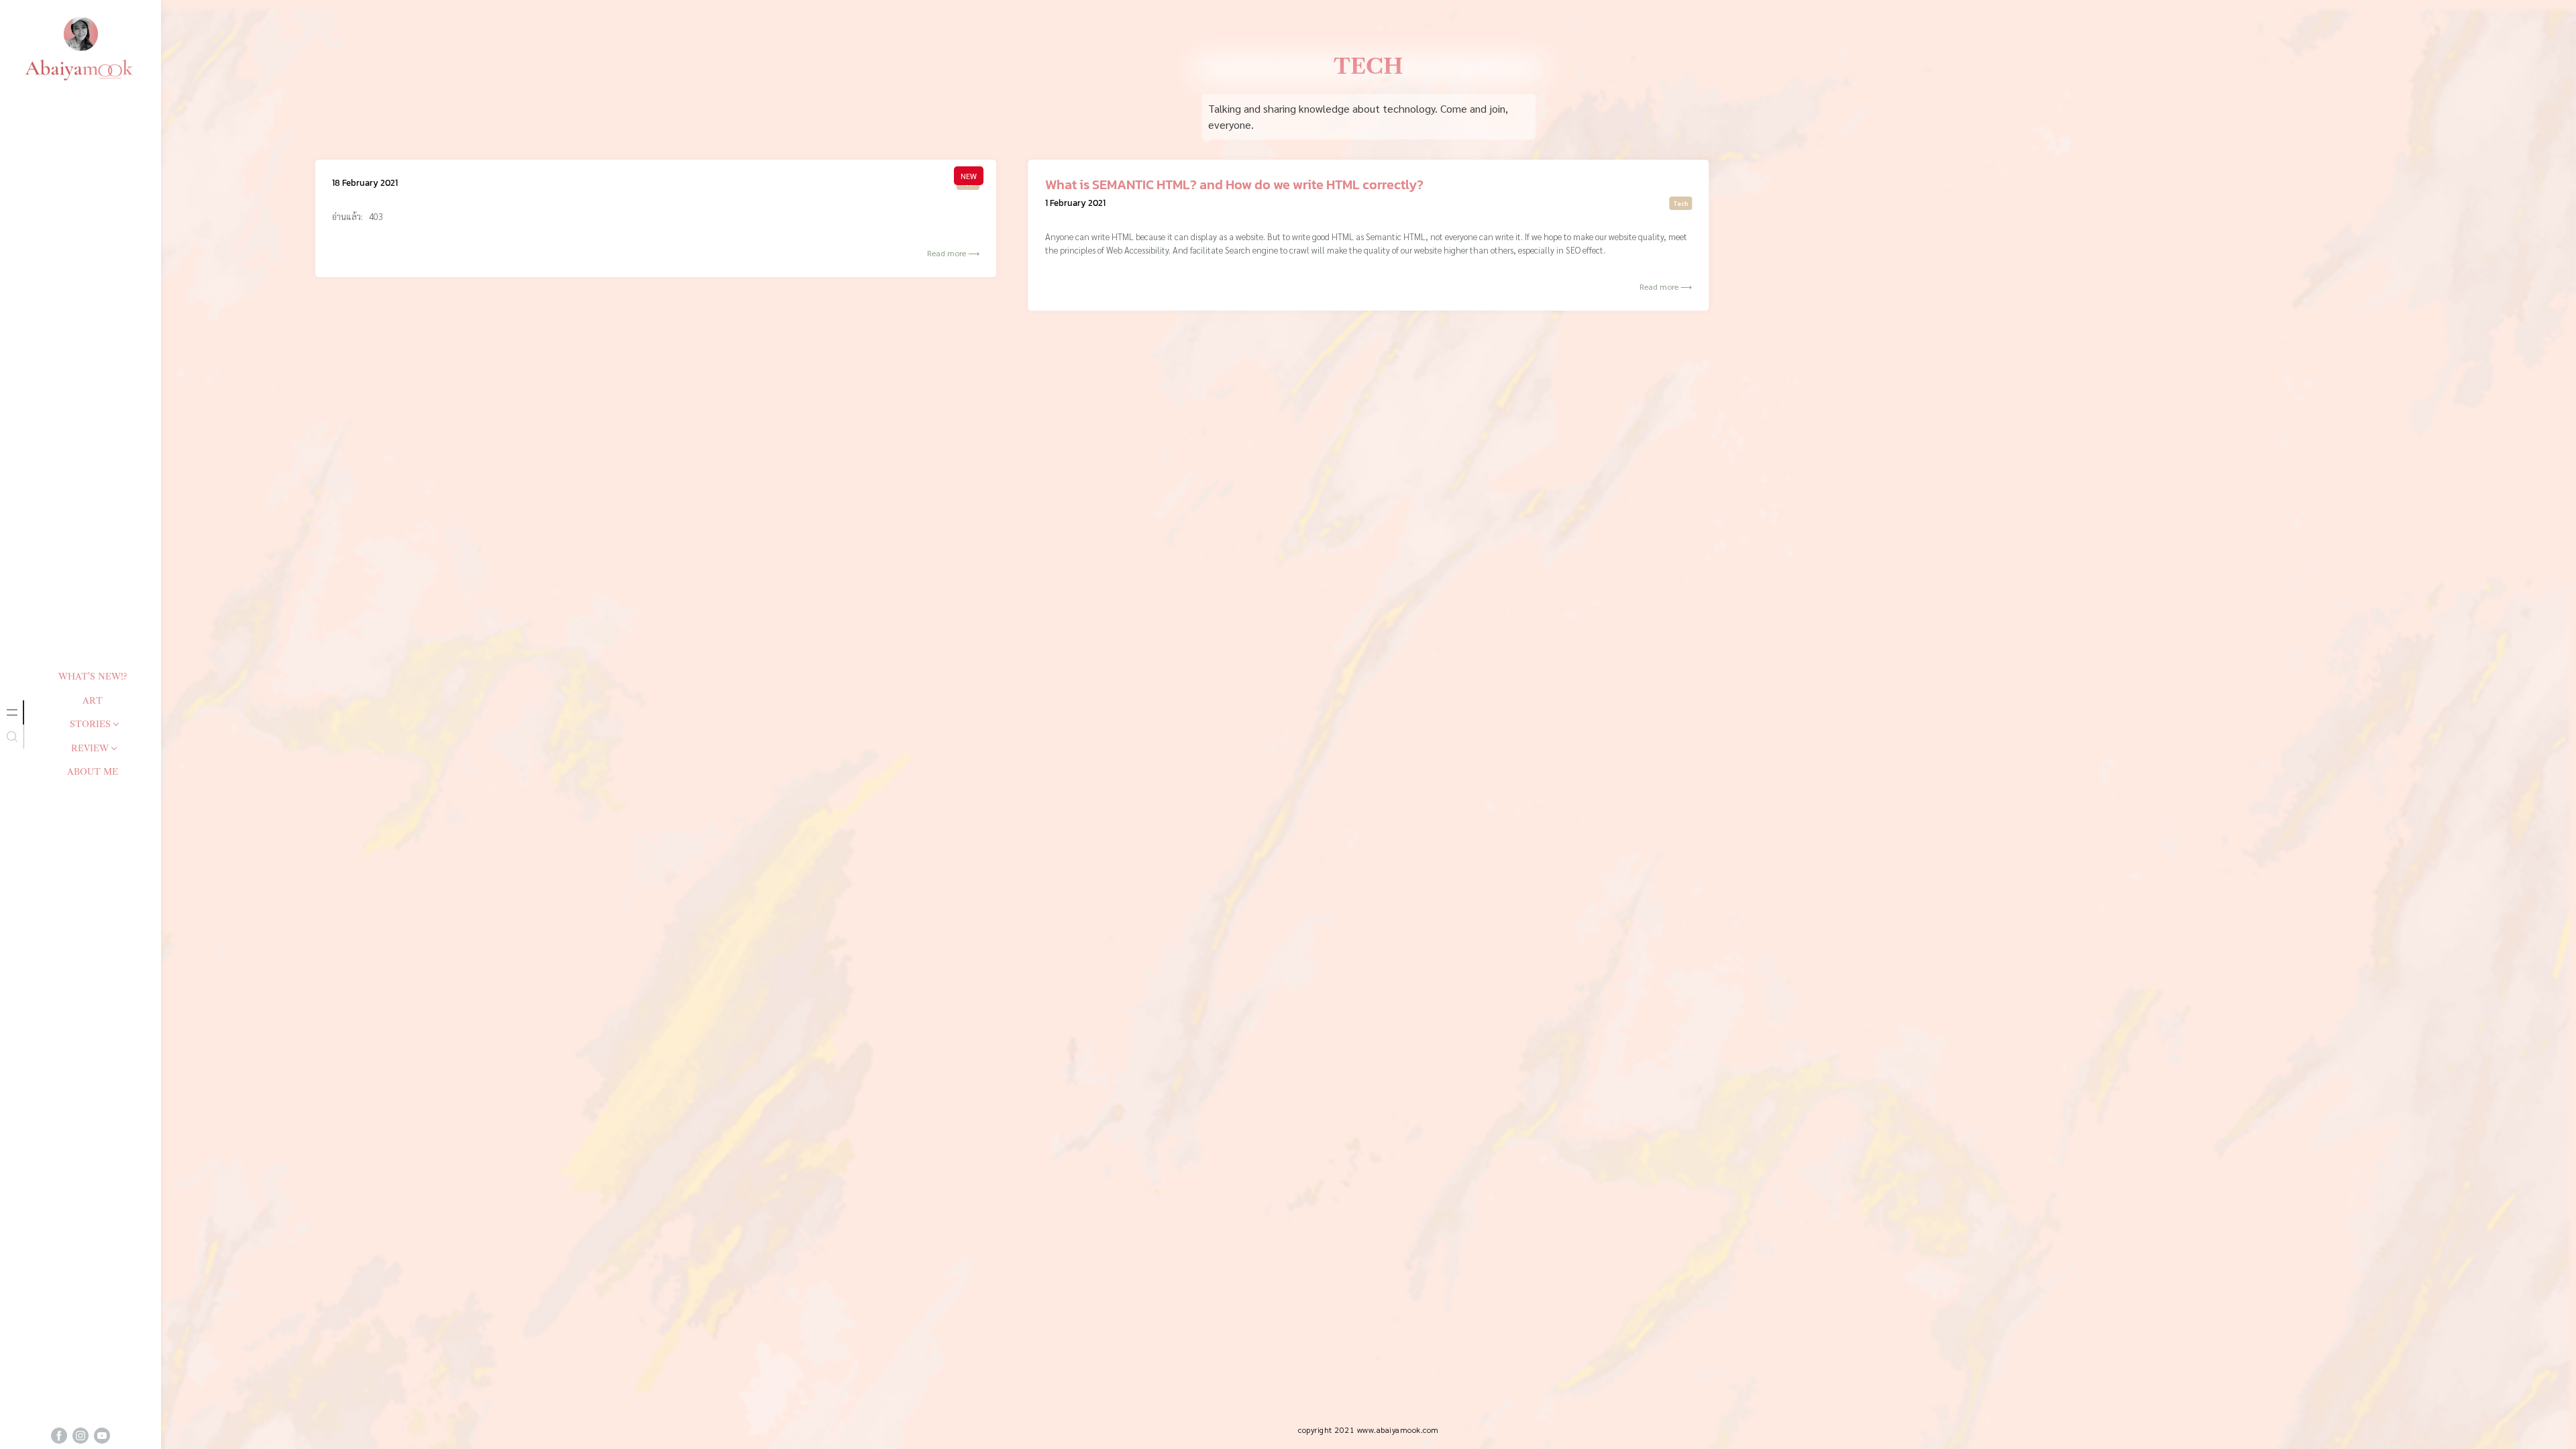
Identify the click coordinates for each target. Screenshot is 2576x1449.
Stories (90, 724)
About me (93, 771)
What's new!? (93, 676)
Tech (968, 183)
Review (90, 748)
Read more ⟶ (953, 253)
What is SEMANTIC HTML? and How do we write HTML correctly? (1234, 184)
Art (93, 700)
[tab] (12, 712)
